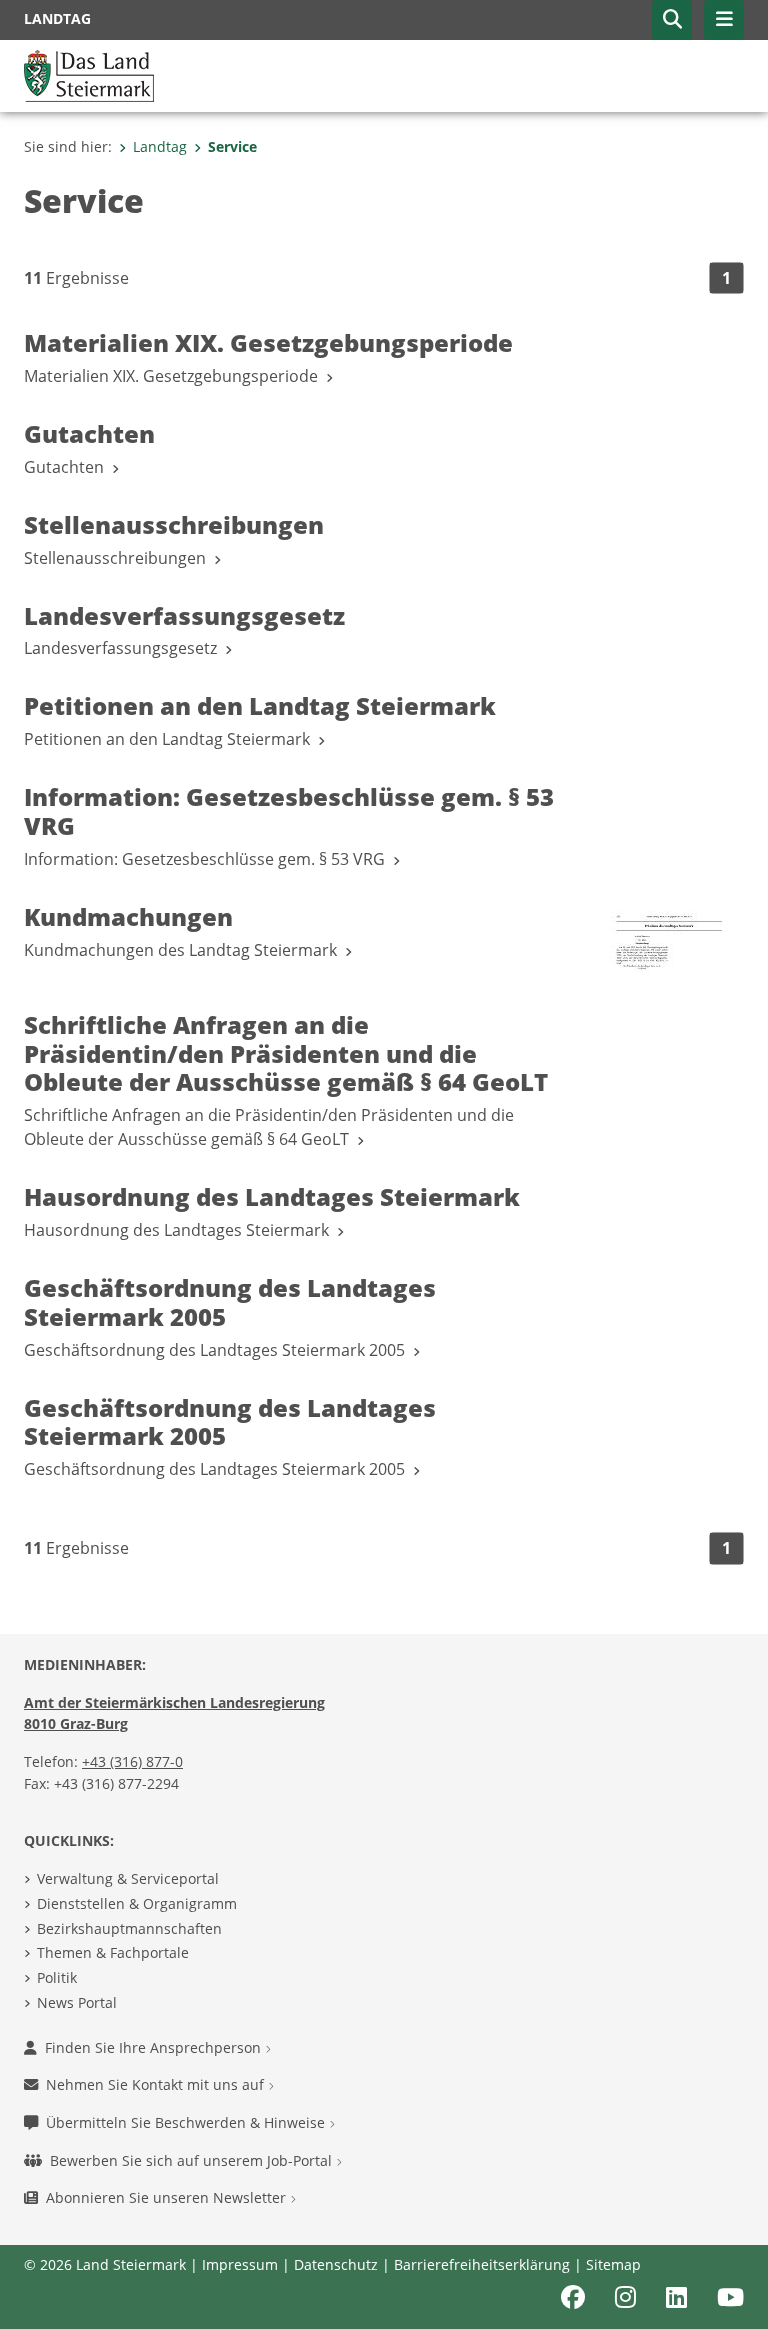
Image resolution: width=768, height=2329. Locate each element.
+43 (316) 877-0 (132, 1761)
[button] (672, 20)
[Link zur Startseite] (89, 74)
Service (232, 146)
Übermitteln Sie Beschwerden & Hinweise (187, 2122)
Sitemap (613, 2264)
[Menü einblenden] (724, 20)
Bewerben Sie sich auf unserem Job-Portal (193, 2160)
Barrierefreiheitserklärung (482, 2264)
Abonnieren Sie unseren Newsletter (168, 2197)
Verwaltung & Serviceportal (128, 1878)
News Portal (77, 2002)
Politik (57, 1977)
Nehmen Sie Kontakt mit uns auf (157, 2084)
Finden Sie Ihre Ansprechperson (155, 2047)
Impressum (240, 2264)
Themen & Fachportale (113, 1952)
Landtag (160, 146)
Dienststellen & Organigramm (137, 1903)
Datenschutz (336, 2264)
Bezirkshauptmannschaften (129, 1928)
